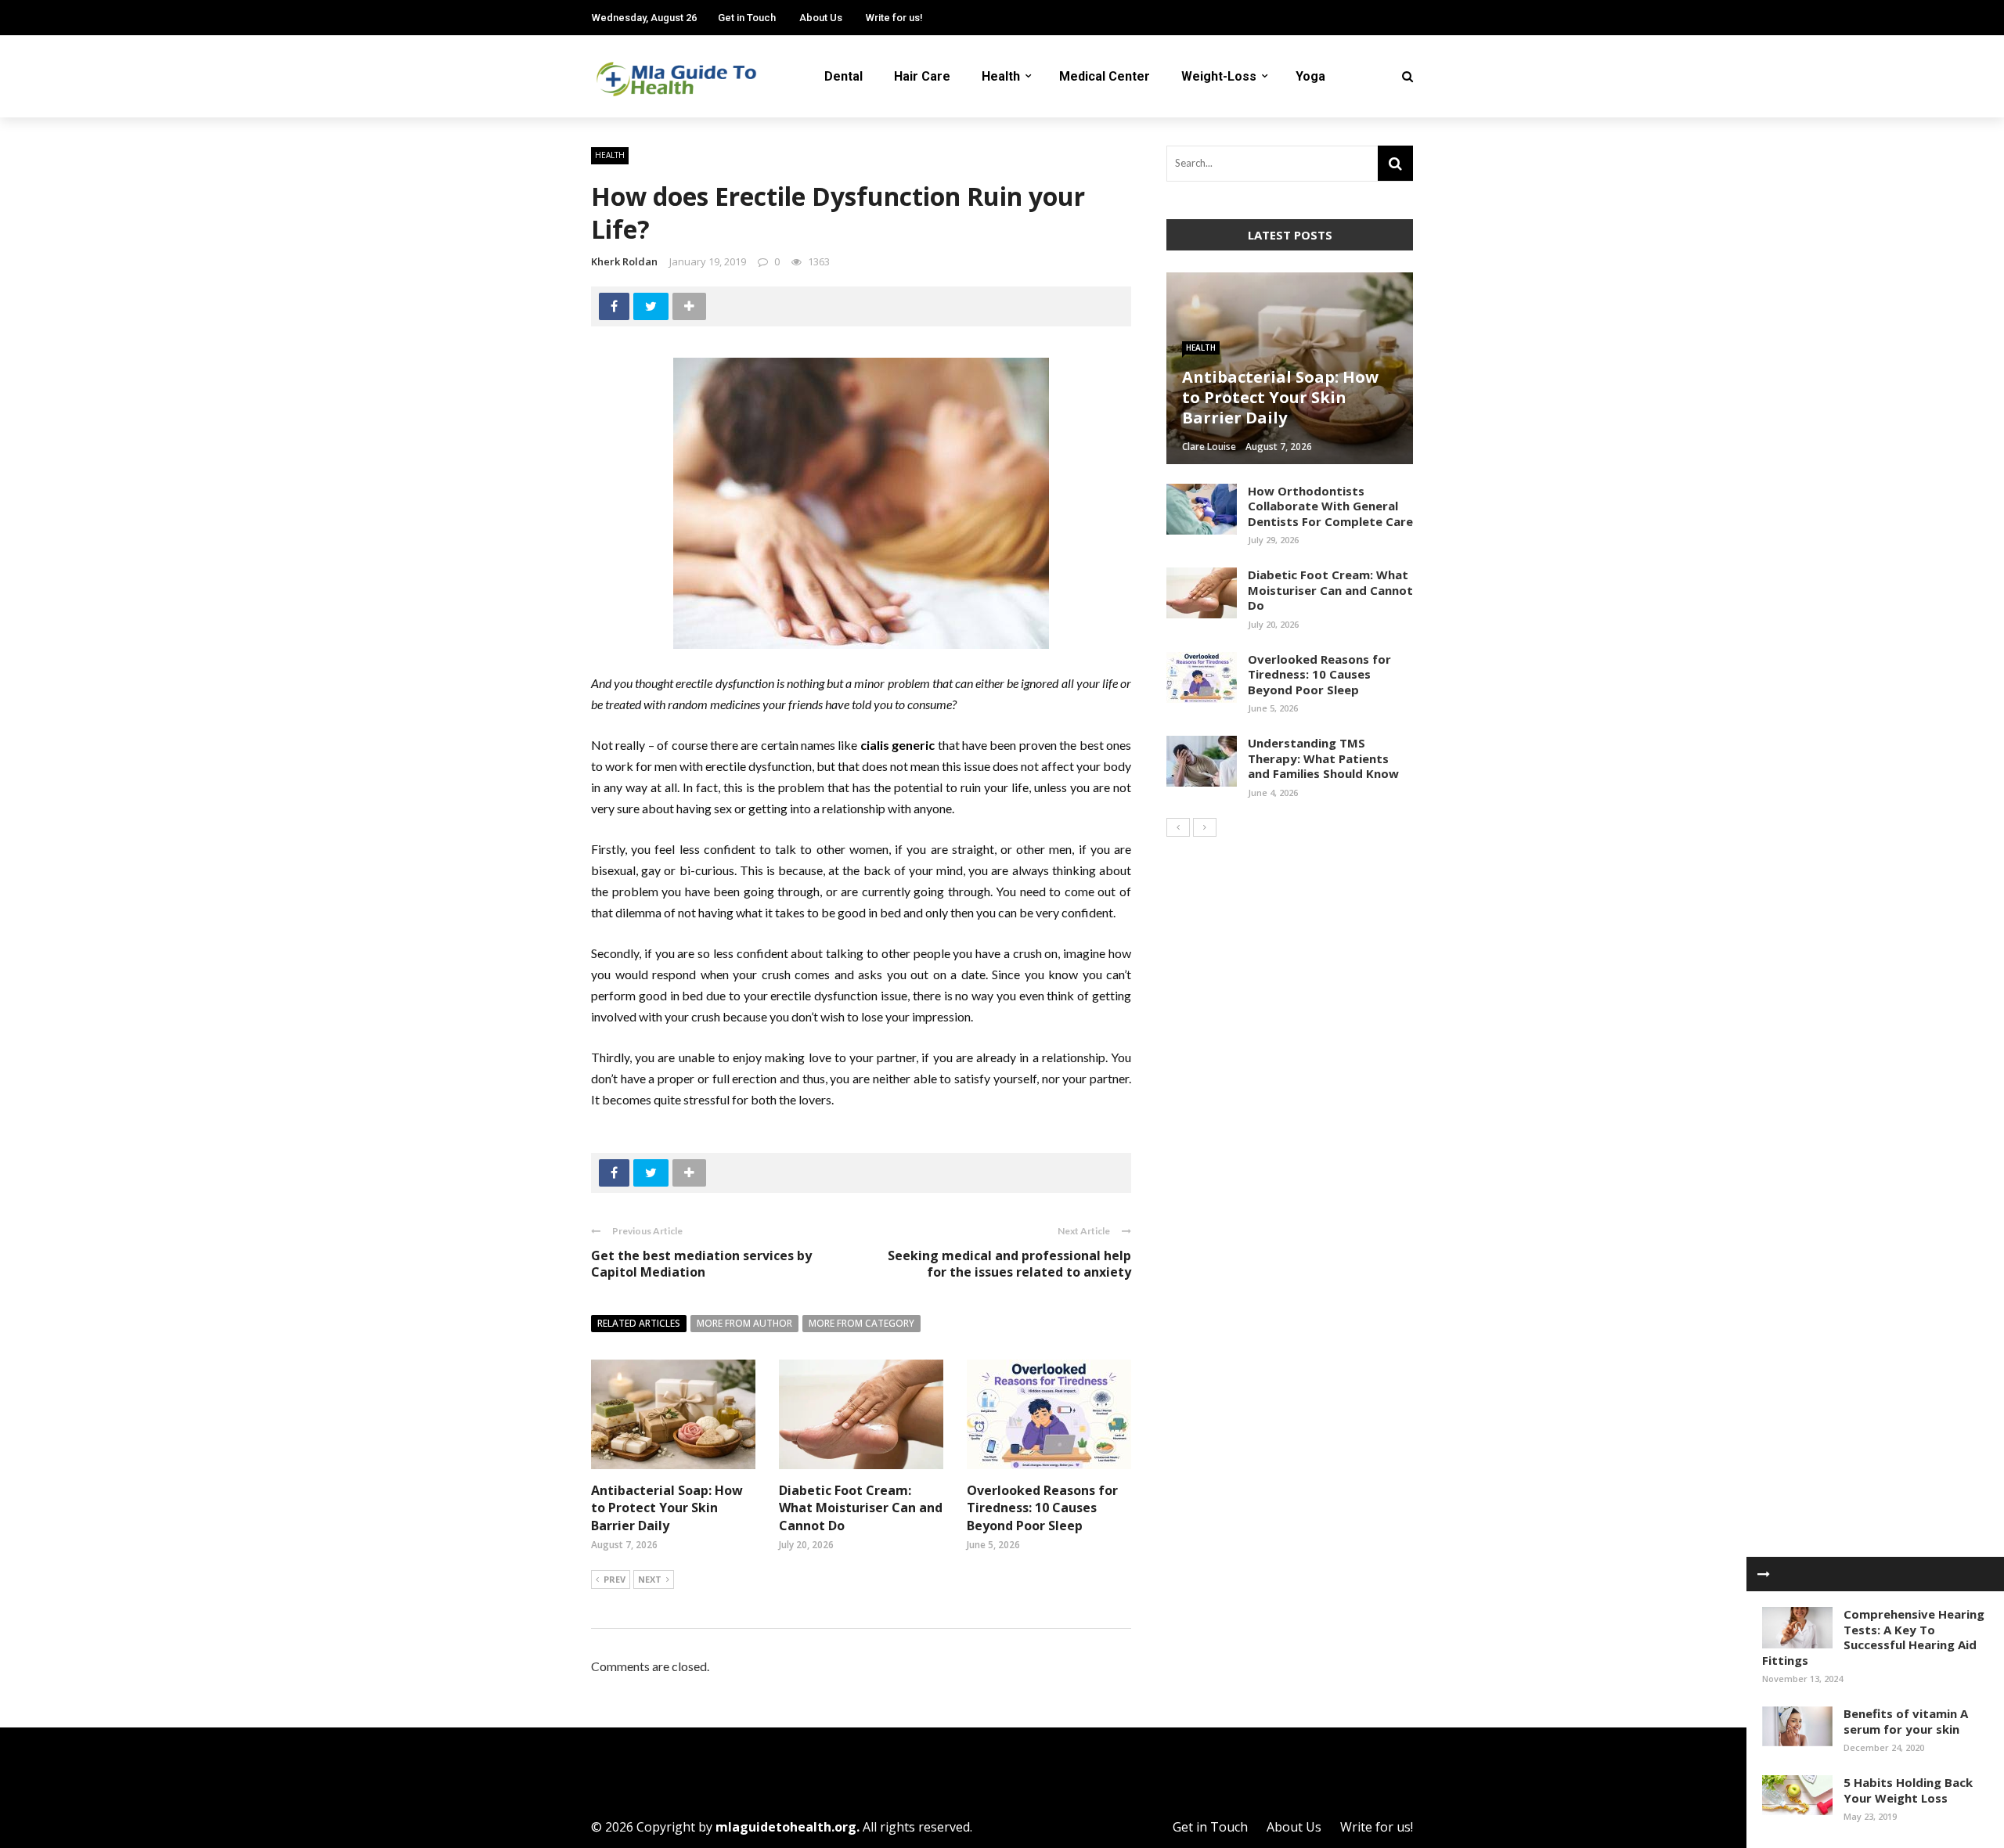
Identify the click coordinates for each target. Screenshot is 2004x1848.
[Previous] (1178, 827)
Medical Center (1105, 76)
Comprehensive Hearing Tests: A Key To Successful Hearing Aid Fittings (1873, 1637)
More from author (744, 1323)
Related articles (639, 1323)
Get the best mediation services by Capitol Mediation (701, 1264)
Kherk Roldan (624, 261)
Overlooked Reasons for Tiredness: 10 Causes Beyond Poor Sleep (1042, 1508)
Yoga (1310, 76)
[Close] (1764, 1574)
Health (1001, 76)
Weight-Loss (1219, 76)
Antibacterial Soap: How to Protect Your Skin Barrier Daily (667, 1508)
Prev (615, 1579)
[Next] (1205, 827)
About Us (821, 18)
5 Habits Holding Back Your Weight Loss (1908, 1790)
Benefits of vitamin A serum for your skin (1906, 1721)
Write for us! (894, 18)
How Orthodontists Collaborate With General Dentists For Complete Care (1330, 506)
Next (650, 1579)
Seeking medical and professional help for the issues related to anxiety (1009, 1264)
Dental (843, 76)
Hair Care (922, 76)
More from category (861, 1323)
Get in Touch (747, 18)
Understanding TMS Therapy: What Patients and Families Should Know (1323, 758)
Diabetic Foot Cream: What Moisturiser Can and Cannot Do (861, 1508)
